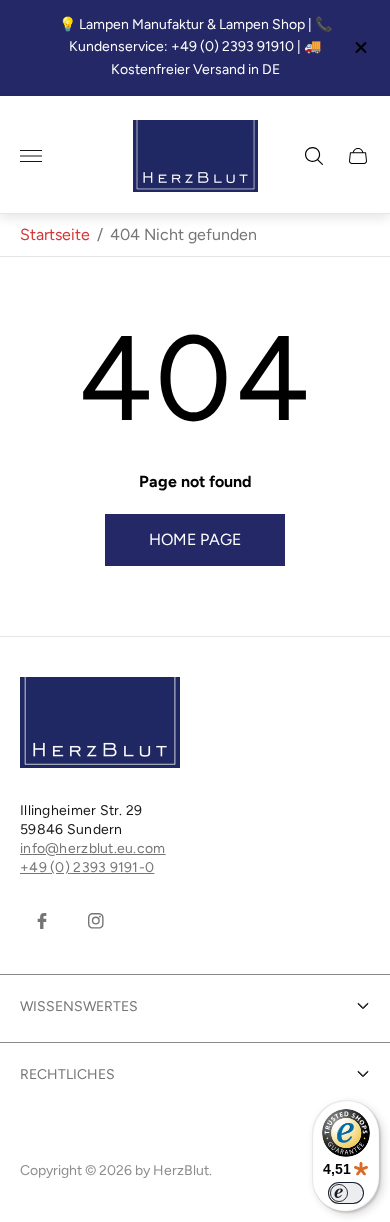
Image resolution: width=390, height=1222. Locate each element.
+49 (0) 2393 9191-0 (87, 867)
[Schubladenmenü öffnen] (31, 156)
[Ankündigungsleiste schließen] (359, 47)
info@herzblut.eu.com (93, 848)
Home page (195, 539)
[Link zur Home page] (100, 724)
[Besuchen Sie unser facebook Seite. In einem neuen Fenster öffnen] (42, 921)
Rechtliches (67, 1074)
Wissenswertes (79, 1006)
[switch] (346, 1193)
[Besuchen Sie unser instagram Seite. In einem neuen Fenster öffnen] (96, 921)
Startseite (55, 234)
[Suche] (314, 156)
